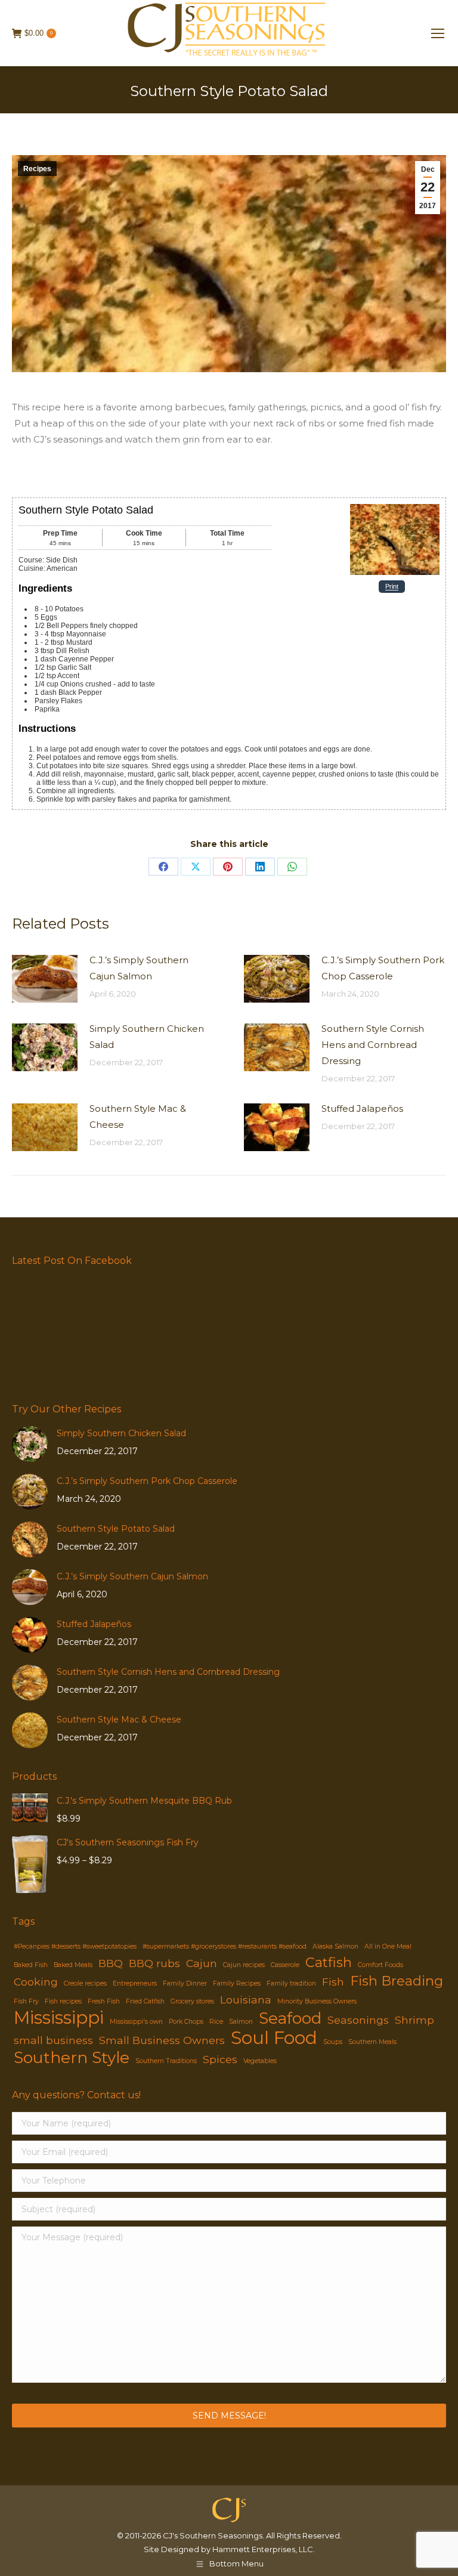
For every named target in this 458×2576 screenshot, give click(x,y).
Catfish (329, 1963)
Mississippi (59, 2017)
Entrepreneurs (135, 1983)
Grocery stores (192, 2001)
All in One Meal (388, 1946)
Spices (220, 2059)
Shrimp (414, 2020)
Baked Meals (73, 1965)
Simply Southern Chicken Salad (147, 1037)
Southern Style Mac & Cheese (138, 1117)
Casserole (285, 1965)
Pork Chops (186, 2022)
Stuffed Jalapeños (362, 1108)
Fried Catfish (145, 2001)
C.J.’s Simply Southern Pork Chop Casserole (383, 968)
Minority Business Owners (317, 2001)
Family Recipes (237, 1983)
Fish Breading (397, 1981)
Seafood (290, 2019)
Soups (333, 2042)
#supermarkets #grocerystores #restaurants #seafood (225, 1946)
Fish (333, 1982)
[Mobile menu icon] (438, 33)
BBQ (111, 1963)
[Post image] (45, 979)
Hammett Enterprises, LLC (263, 2549)
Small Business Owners (162, 2040)
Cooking (36, 1982)
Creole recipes (85, 1983)
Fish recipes (63, 2001)
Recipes (37, 169)
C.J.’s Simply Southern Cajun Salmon (139, 968)
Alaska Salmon (335, 1946)
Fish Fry (26, 2001)
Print (392, 587)
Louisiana (246, 2000)
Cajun (202, 1963)
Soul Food (274, 2038)
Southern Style (72, 2058)
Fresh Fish (104, 2001)
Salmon (241, 2022)
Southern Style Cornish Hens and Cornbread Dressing (373, 1045)
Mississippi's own (136, 2022)
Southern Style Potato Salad (116, 1529)
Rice (216, 2022)
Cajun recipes (244, 1965)
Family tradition (291, 1983)
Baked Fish (31, 1965)
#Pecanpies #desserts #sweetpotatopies (75, 1946)
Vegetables (260, 2061)
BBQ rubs (154, 1963)
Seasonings (358, 2020)
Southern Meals (372, 2042)
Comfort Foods (380, 1965)
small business (53, 2040)
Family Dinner (185, 1983)
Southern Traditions (166, 2061)
